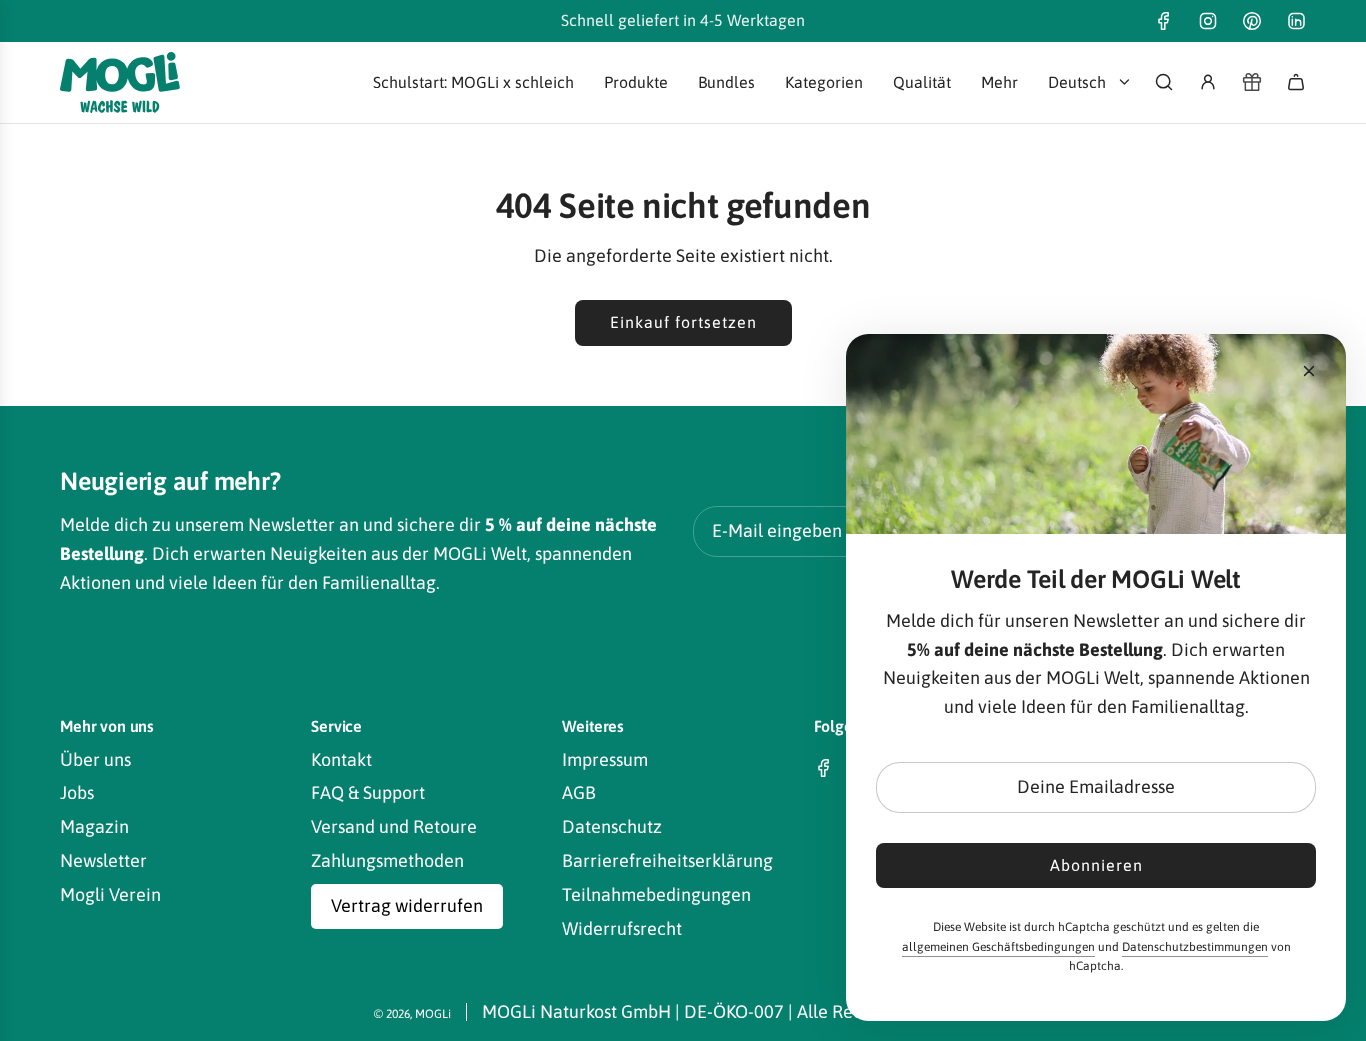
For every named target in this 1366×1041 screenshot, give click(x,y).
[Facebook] (1164, 21)
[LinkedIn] (1296, 21)
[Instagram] (1208, 21)
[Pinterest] (1252, 21)
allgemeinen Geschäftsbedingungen (998, 947)
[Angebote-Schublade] (1252, 82)
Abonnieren (1096, 865)
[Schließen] (1309, 371)
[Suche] (1164, 82)
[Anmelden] (1208, 82)
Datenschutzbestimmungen (1195, 947)
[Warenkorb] (1296, 82)
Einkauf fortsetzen (683, 322)
